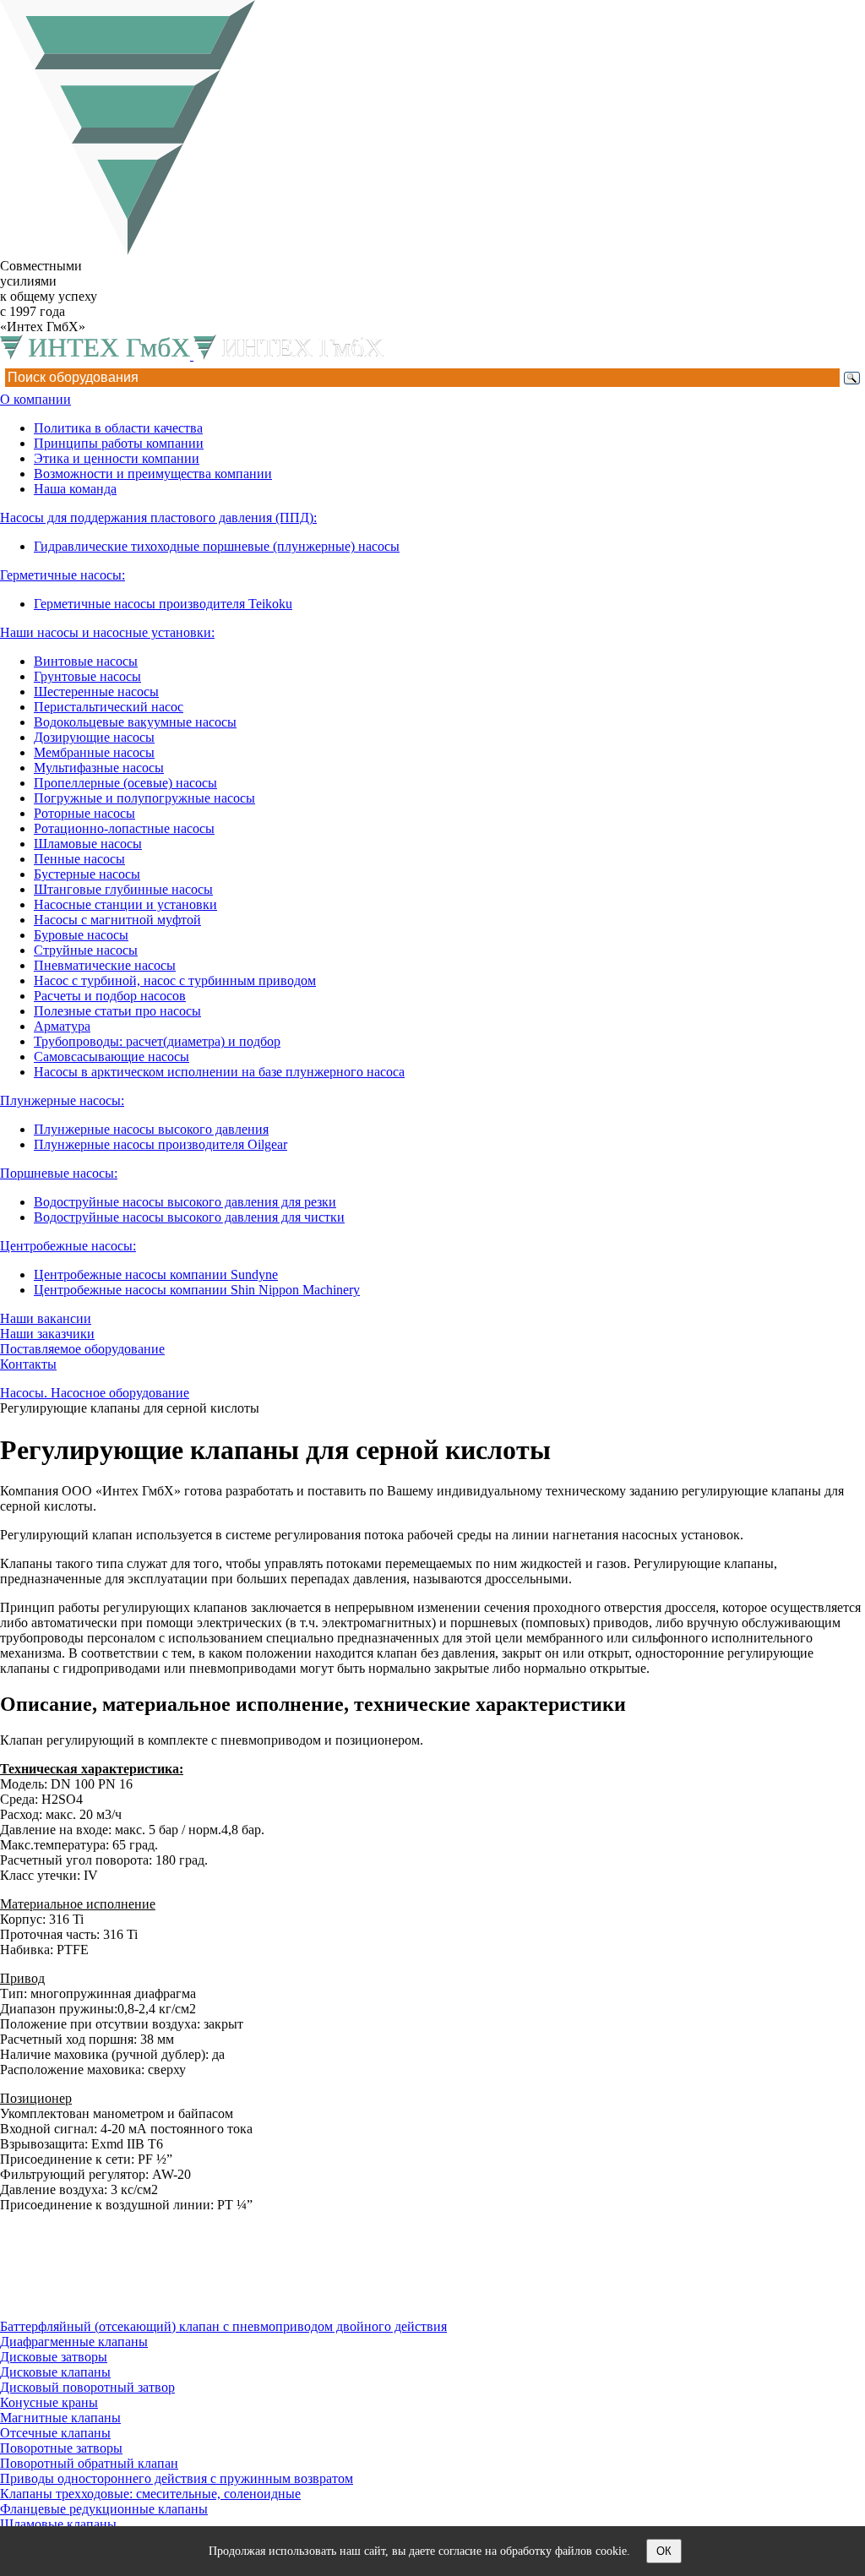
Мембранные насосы (94, 752)
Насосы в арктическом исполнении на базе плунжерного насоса (219, 1072)
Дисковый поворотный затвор (87, 2387)
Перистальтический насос (109, 707)
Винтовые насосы (86, 661)
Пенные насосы (79, 859)
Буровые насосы (81, 935)
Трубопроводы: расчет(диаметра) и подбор (157, 1041)
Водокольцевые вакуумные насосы (135, 722)
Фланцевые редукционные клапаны (104, 2509)
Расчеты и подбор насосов (110, 996)
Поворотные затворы (61, 2448)
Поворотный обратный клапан (89, 2463)
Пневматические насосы (105, 965)
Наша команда (75, 489)
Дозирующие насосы (94, 737)
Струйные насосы (86, 950)
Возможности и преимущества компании (153, 474)
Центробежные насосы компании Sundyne (156, 1274)
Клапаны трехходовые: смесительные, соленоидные (150, 2494)
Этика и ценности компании (117, 458)
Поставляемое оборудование (82, 1349)
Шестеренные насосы (96, 692)
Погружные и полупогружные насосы (144, 798)
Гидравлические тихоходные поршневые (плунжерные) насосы (217, 546)
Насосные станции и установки (125, 904)
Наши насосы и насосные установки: (107, 632)
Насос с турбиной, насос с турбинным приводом (175, 980)
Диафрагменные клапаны (74, 2342)
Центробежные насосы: (68, 1246)
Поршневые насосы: (59, 1173)
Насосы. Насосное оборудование (95, 1393)
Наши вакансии (46, 1318)
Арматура (62, 1026)
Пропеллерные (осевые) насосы (125, 783)
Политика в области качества (118, 428)
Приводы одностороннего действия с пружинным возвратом (177, 2478)
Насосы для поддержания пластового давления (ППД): (158, 517)
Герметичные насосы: (63, 575)
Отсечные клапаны (55, 2433)
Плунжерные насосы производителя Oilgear (160, 1144)
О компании (35, 399)
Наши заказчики (47, 1334)
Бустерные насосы (87, 874)
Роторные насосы (84, 813)
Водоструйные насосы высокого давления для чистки (189, 1217)
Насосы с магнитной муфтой (117, 920)
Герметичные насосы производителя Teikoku (163, 604)
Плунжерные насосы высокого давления (151, 1129)
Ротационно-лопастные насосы (124, 828)
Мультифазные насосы (99, 768)
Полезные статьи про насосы (117, 1011)
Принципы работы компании (119, 443)
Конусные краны (49, 2402)
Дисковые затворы (54, 2357)
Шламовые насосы (88, 844)
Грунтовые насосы (87, 676)
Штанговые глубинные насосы (123, 889)
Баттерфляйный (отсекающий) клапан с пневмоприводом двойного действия (223, 2326)
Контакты (28, 1364)
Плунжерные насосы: (62, 1100)
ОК (664, 2551)
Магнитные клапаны (60, 2418)
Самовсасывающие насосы (112, 1057)
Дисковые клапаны (55, 2372)
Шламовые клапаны (58, 2524)
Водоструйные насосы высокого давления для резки (185, 1202)
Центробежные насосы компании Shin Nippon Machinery (197, 1290)
